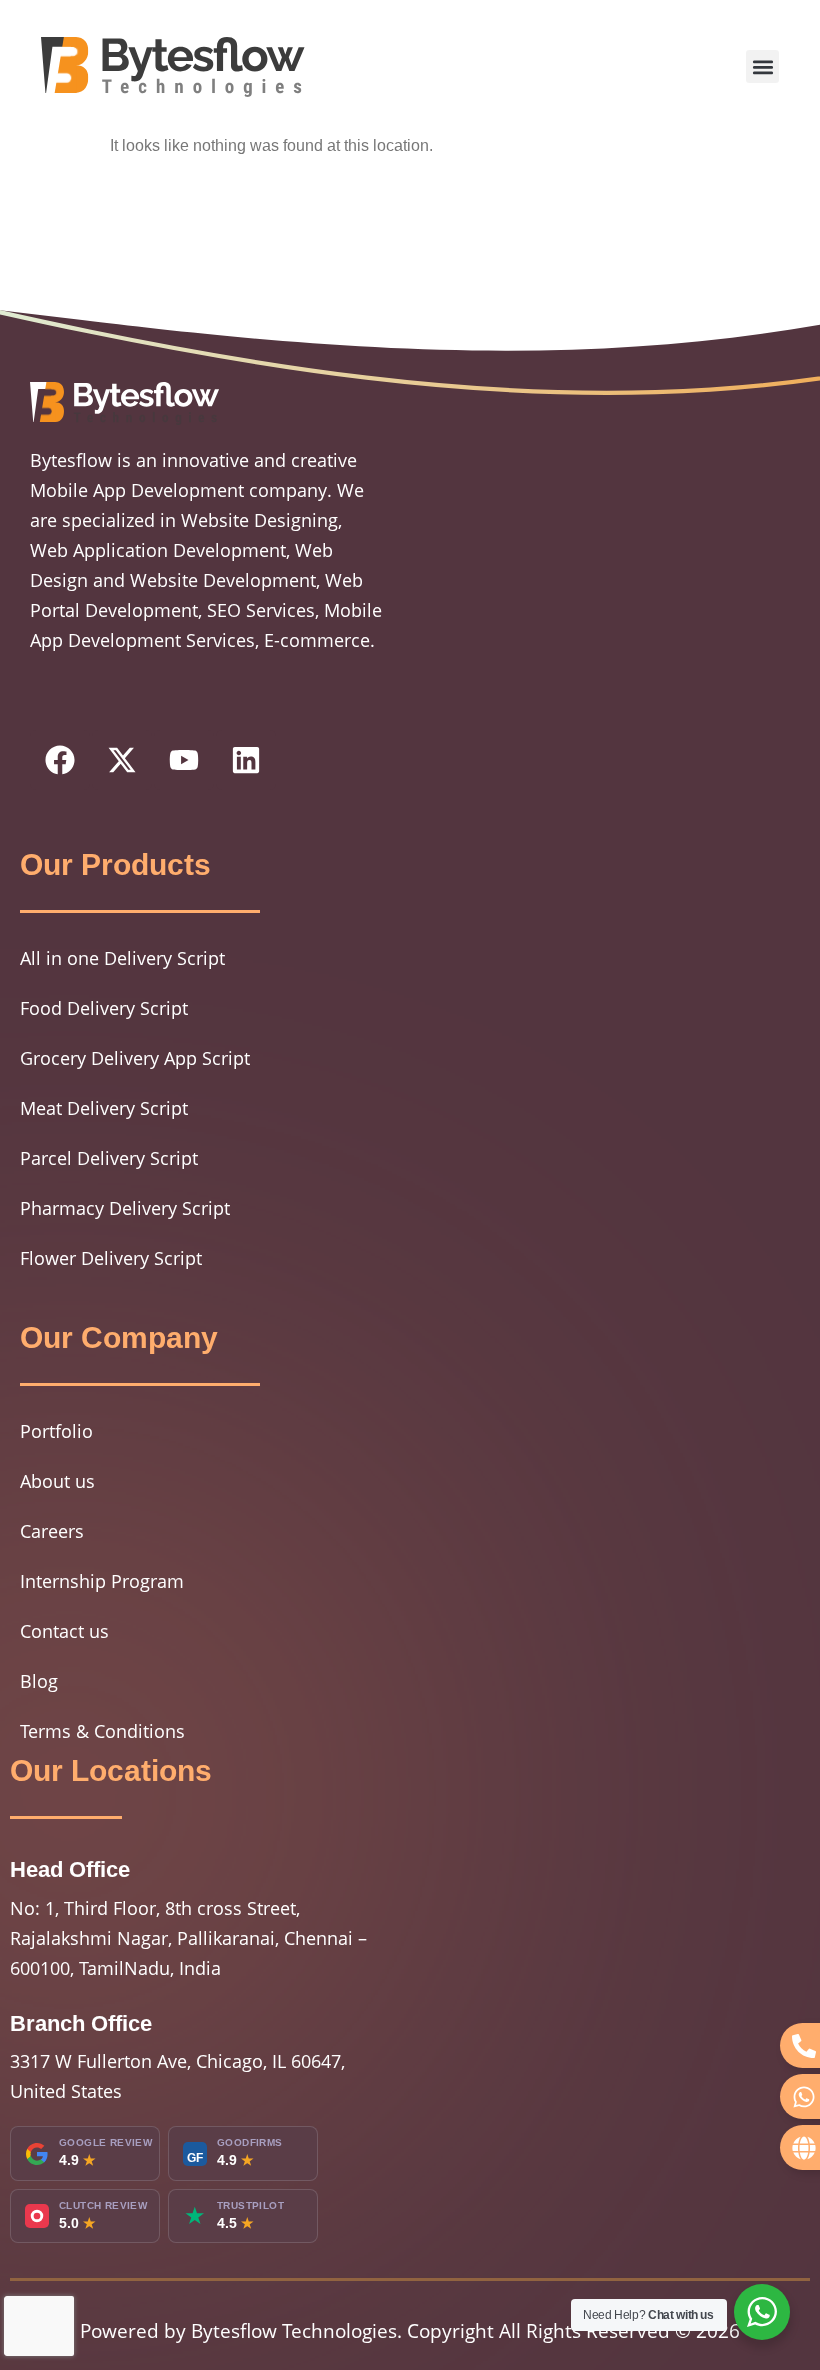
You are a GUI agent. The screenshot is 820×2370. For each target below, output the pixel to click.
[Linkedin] (246, 760)
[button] (762, 66)
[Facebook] (60, 760)
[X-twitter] (122, 760)
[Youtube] (184, 760)
